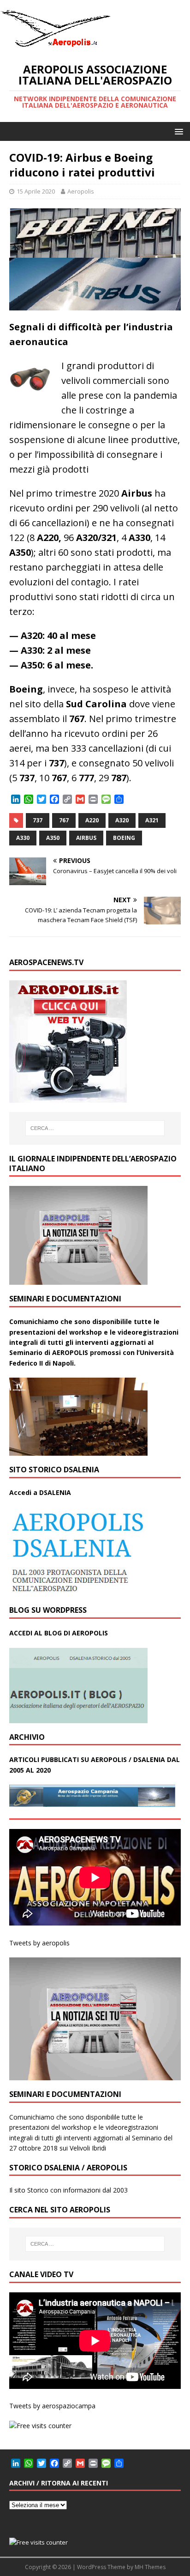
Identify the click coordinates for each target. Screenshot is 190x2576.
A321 (152, 820)
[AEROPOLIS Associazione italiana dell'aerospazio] (55, 47)
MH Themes (150, 2567)
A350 (53, 838)
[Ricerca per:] (95, 1128)
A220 (92, 820)
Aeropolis (81, 191)
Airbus (86, 838)
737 (38, 820)
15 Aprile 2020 (36, 191)
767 (64, 820)
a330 (23, 838)
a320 (122, 820)
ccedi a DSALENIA (42, 1492)
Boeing (124, 838)
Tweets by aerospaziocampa (52, 2406)
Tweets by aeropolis (39, 1943)
